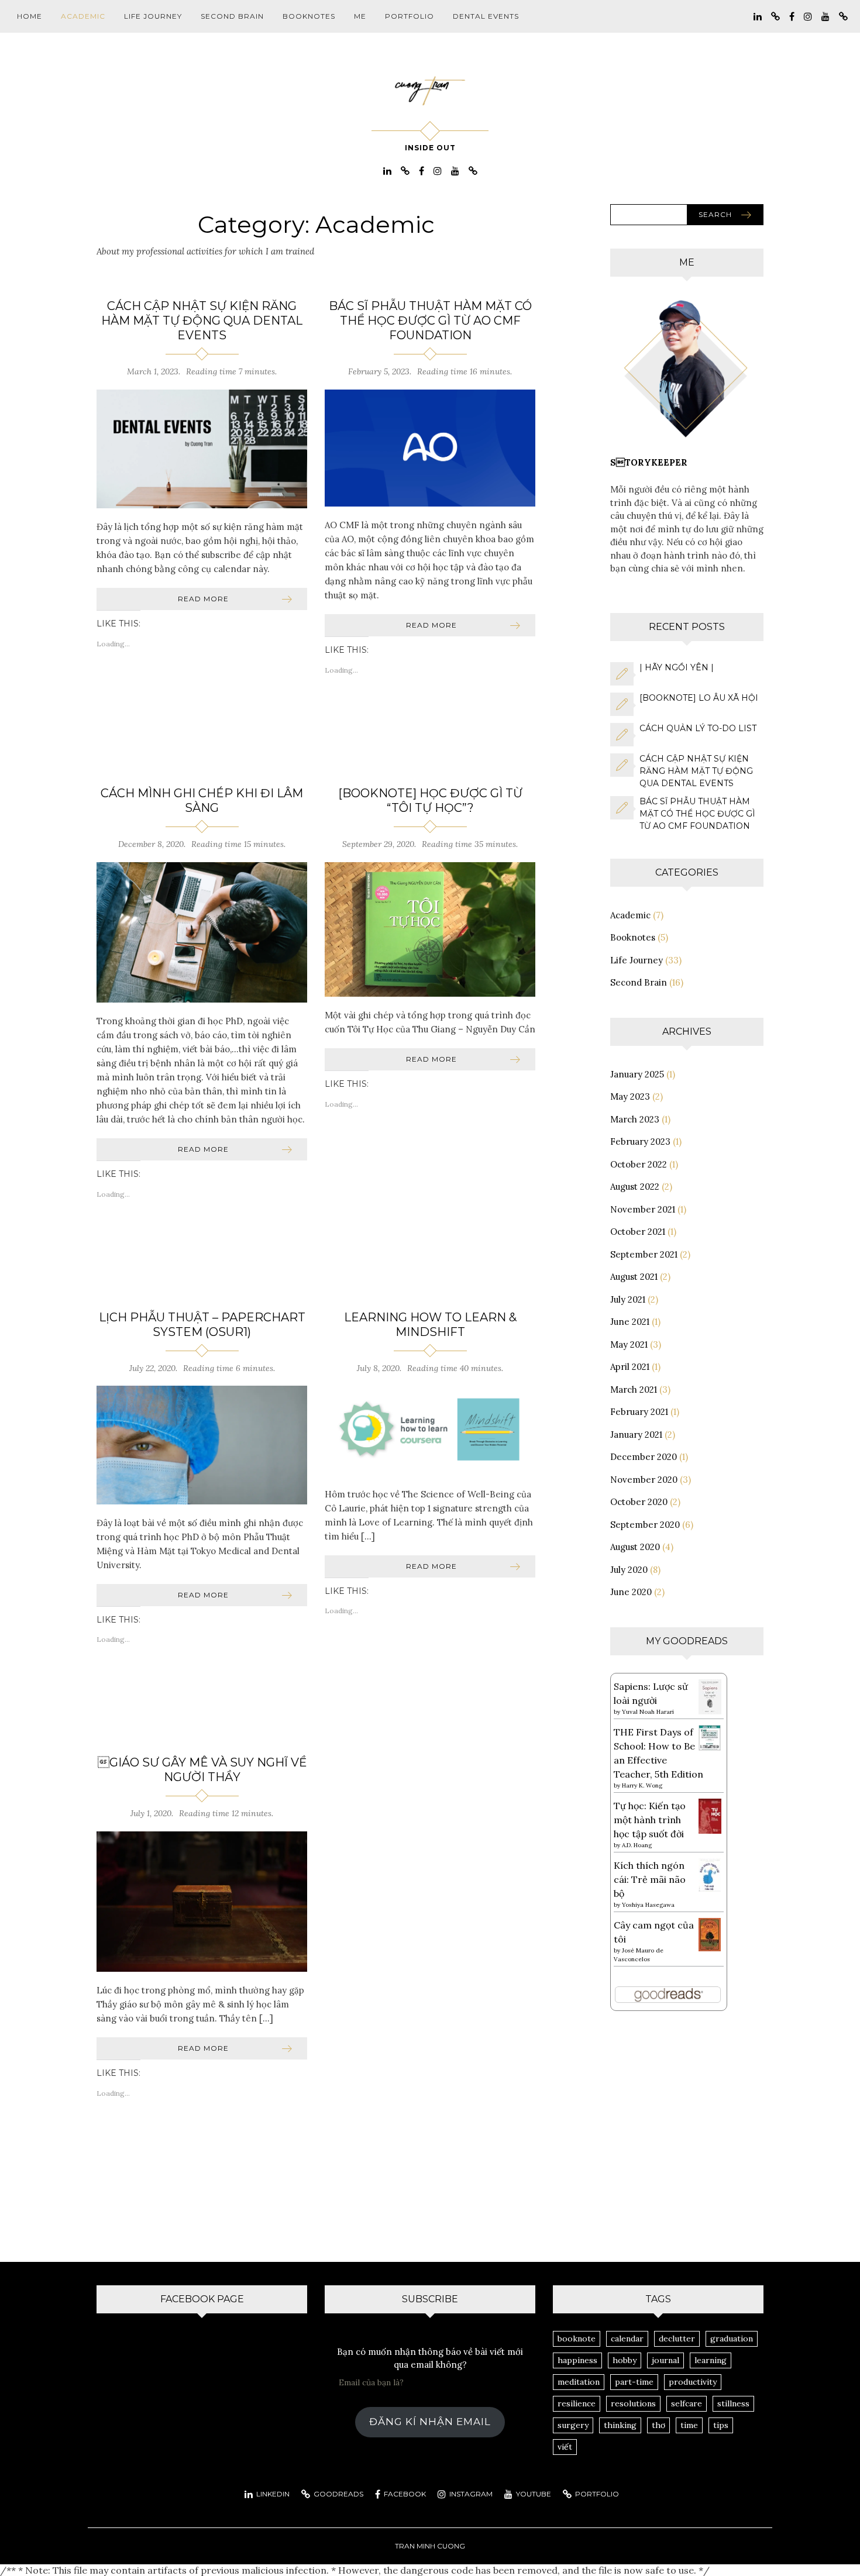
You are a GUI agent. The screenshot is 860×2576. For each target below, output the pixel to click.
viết (565, 2447)
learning (711, 2360)
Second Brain (232, 16)
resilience (577, 2403)
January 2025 (637, 1074)
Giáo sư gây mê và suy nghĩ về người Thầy (202, 1770)
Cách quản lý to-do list (698, 728)
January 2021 (636, 1435)
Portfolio (410, 16)
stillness (733, 2403)
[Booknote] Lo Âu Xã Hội (699, 698)
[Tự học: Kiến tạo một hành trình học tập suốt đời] (710, 1815)
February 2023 (640, 1141)
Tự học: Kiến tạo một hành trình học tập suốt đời (650, 1820)
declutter (677, 2339)
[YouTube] (825, 16)
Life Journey (153, 16)
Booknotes (309, 16)
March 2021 (634, 1389)
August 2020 (635, 1547)
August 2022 (635, 1187)
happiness (577, 2360)
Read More (203, 599)
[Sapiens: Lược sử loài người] (710, 1696)
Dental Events (486, 16)
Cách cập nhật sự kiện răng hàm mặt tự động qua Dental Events (202, 321)
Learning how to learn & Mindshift (430, 1325)
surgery (573, 2425)
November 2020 (644, 1480)
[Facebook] (792, 16)
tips (721, 2425)
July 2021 (628, 1299)
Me (360, 16)
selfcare (687, 2403)
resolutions (633, 2403)
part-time (634, 2382)
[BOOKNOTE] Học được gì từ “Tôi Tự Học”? (430, 800)
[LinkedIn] (758, 16)
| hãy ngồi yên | (677, 667)
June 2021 (630, 1322)
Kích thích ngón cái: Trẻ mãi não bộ (650, 1879)
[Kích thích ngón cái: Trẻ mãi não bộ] (710, 1874)
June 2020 (631, 1592)
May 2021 (629, 1344)
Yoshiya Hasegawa (648, 1905)
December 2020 (644, 1457)
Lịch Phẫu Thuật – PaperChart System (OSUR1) (202, 1325)
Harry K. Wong (642, 1785)
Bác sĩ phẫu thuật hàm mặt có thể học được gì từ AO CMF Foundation (430, 321)
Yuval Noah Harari (648, 1712)
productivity (693, 2382)
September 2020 (645, 1525)
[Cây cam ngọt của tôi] (710, 1934)
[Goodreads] (775, 16)
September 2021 (644, 1254)
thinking (620, 2425)
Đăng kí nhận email (430, 2422)
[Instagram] (808, 16)
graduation (732, 2339)
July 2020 (629, 1570)
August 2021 (634, 1277)
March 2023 (635, 1119)
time (689, 2425)
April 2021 (630, 1367)
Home (30, 16)
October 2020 (639, 1502)
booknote (577, 2339)
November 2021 (643, 1209)
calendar (627, 2339)
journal (665, 2360)
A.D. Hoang (637, 1845)
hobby (625, 2360)
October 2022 (639, 1164)
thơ (658, 2425)
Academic (83, 16)
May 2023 (630, 1096)
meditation (579, 2382)
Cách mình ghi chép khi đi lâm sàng (202, 800)
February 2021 (639, 1412)
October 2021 (638, 1232)
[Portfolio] (843, 16)
